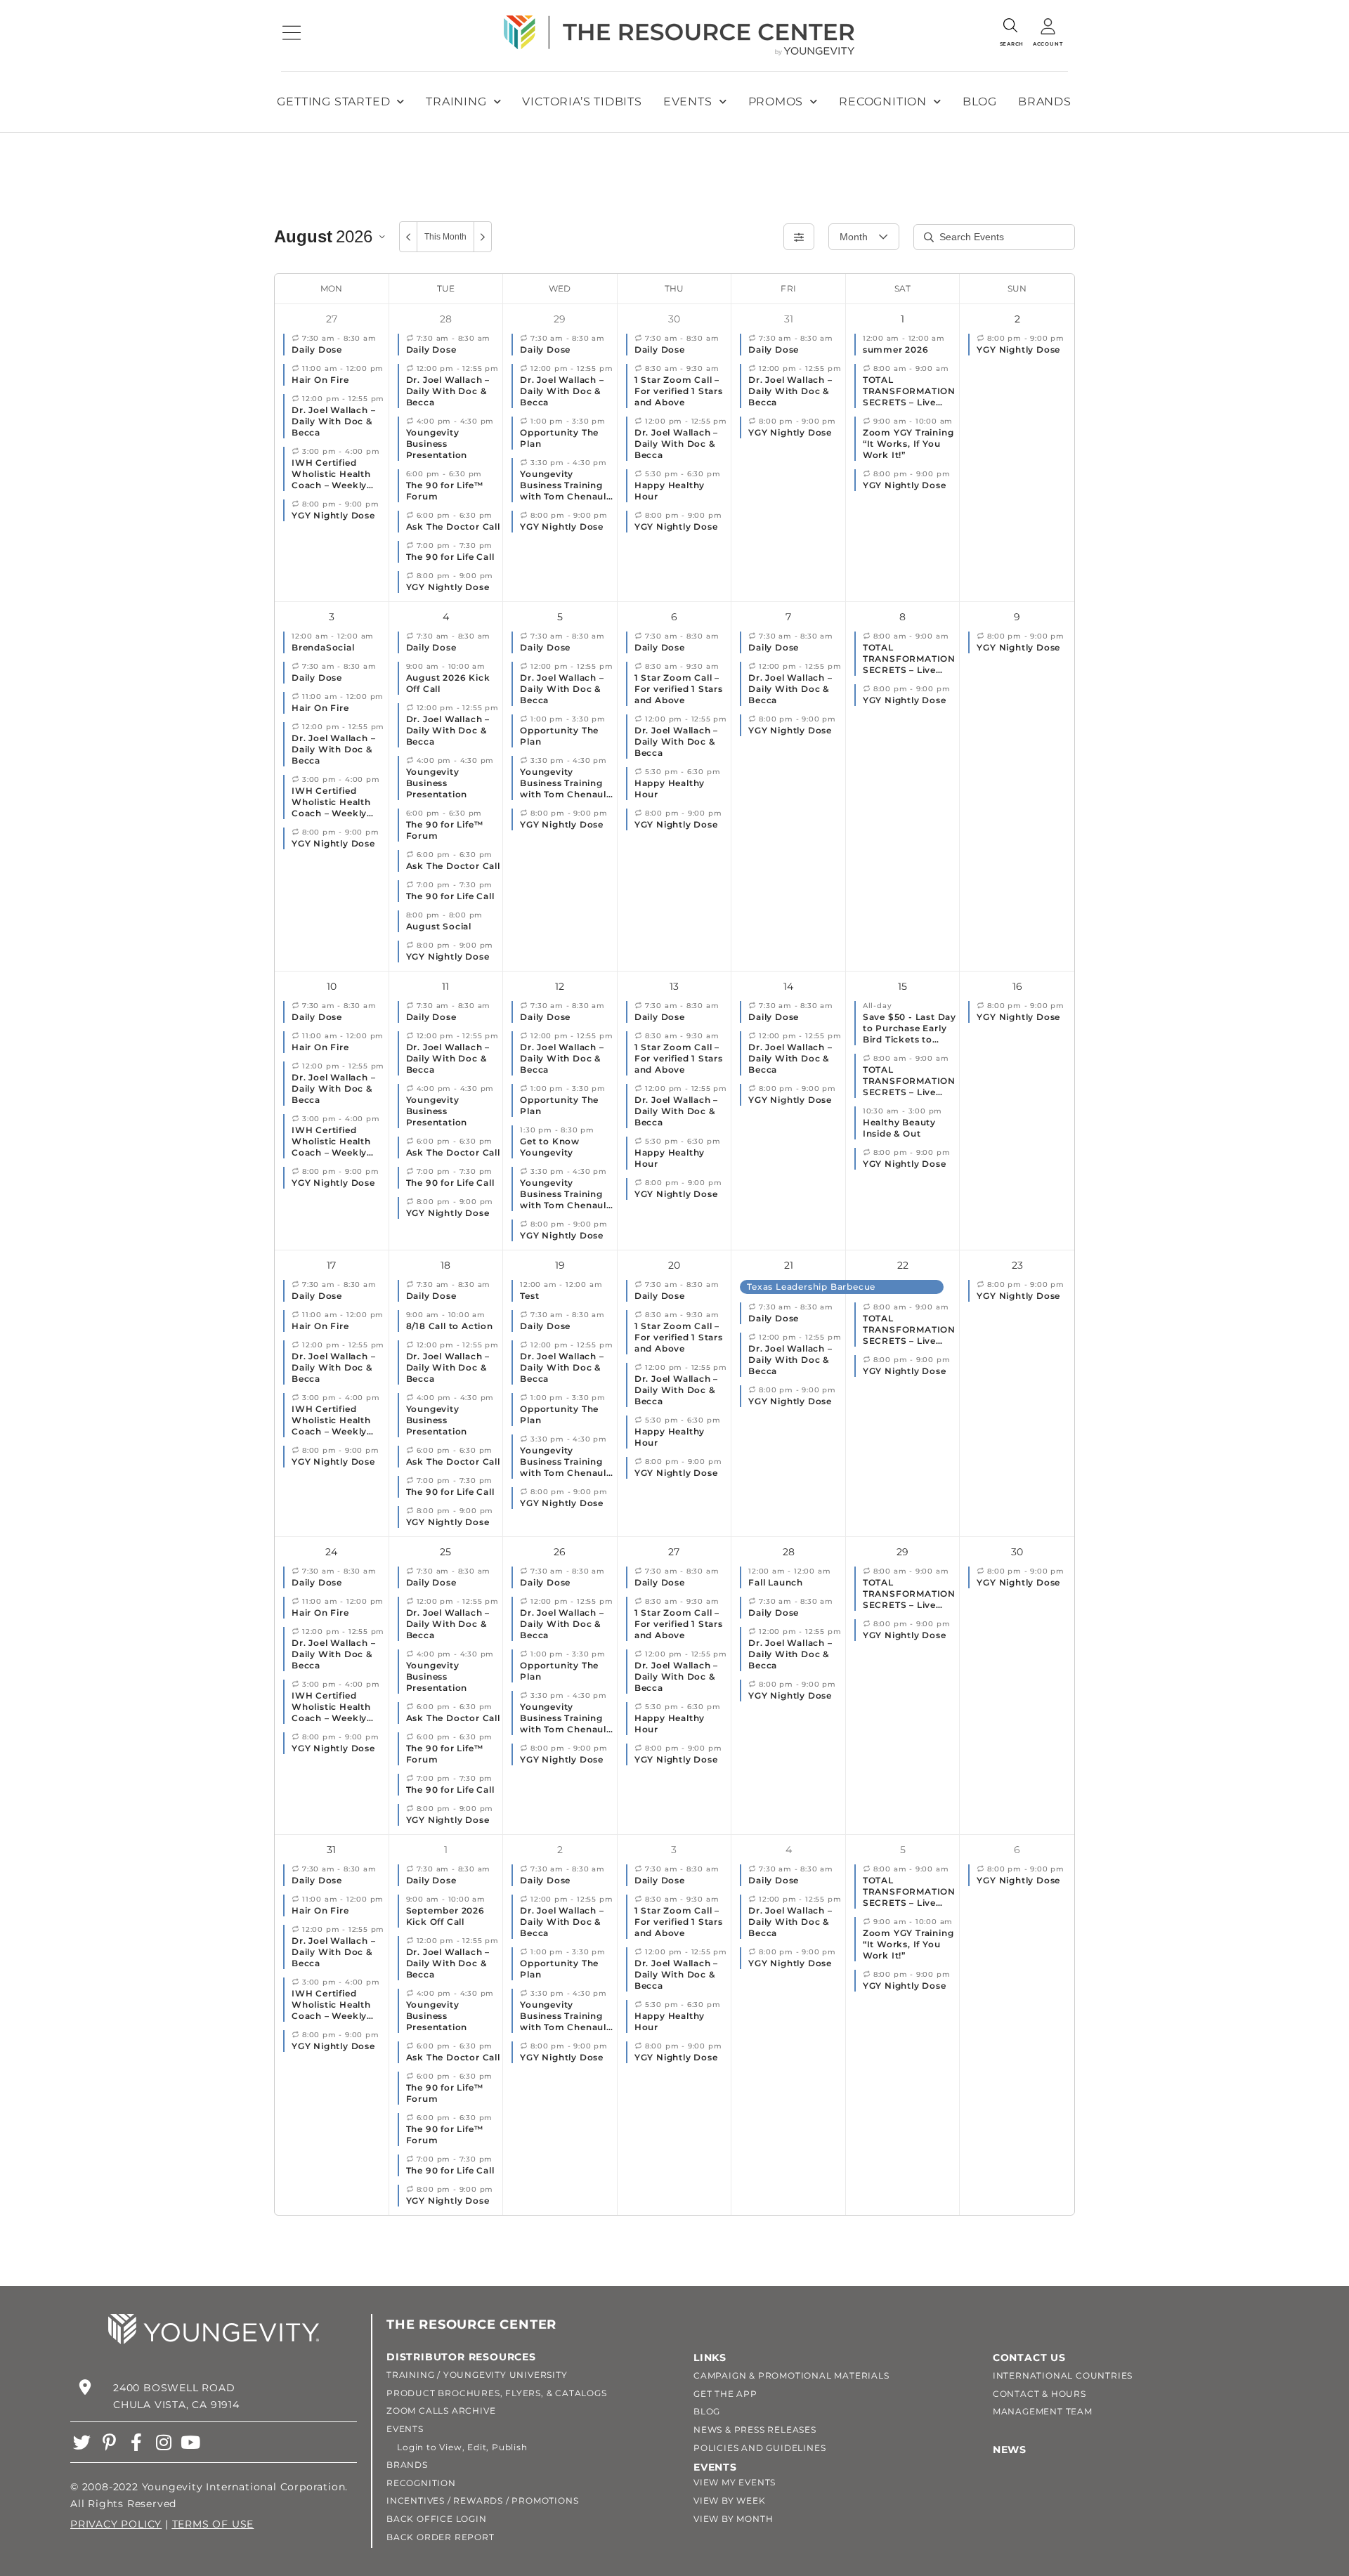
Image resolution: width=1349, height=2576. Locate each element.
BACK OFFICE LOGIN (437, 2519)
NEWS (1010, 2450)
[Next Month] (483, 237)
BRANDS (407, 2465)
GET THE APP (725, 2394)
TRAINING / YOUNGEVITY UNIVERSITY (477, 2375)
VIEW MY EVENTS (735, 2482)
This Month (445, 237)
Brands (1045, 102)
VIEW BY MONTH (733, 2519)
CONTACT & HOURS (1040, 2394)
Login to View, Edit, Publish (457, 2447)
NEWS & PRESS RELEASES (755, 2430)
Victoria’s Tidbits (582, 102)
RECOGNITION (421, 2483)
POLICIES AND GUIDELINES (760, 2448)
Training (456, 102)
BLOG (707, 2411)
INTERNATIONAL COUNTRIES (1063, 2375)
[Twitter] (82, 2442)
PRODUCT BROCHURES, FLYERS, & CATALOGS (497, 2393)
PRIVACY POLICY (116, 2524)
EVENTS (405, 2429)
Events (688, 102)
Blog (980, 102)
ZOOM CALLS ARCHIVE (441, 2411)
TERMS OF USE (213, 2524)
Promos (776, 102)
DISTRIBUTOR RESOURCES (461, 2357)
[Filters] (799, 237)
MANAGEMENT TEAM (1043, 2411)
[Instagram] (163, 2442)
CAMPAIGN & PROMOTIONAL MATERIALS (791, 2375)
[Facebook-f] (137, 2442)
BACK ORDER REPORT (441, 2537)
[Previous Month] (408, 237)
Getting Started (333, 102)
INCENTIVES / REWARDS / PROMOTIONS (482, 2500)
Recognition (883, 102)
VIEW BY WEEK (730, 2500)
